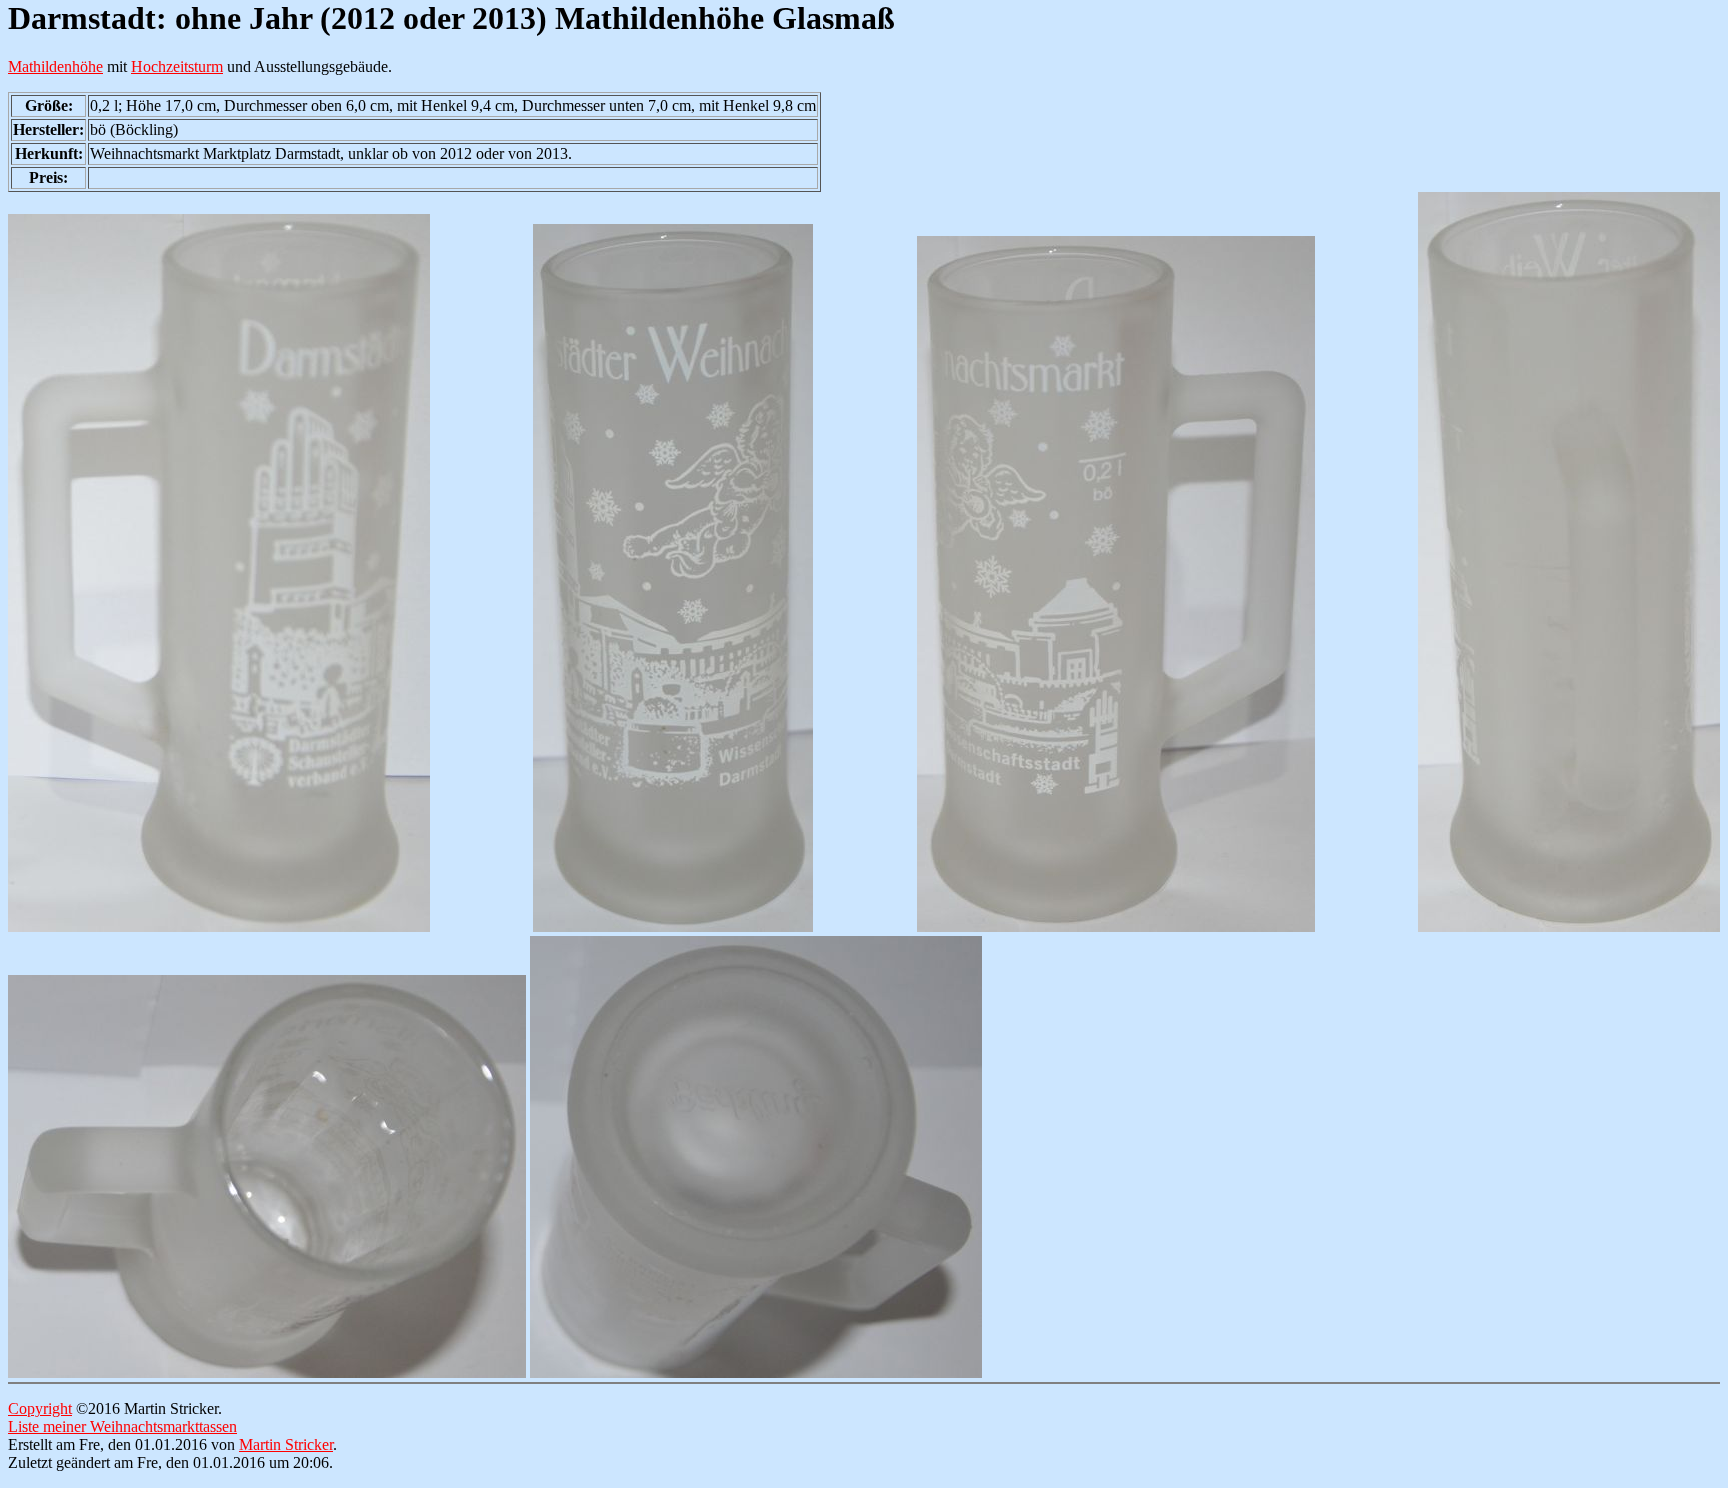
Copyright (40, 1408)
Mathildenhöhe (55, 66)
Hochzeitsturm (177, 66)
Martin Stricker (286, 1444)
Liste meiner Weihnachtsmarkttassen (122, 1426)
